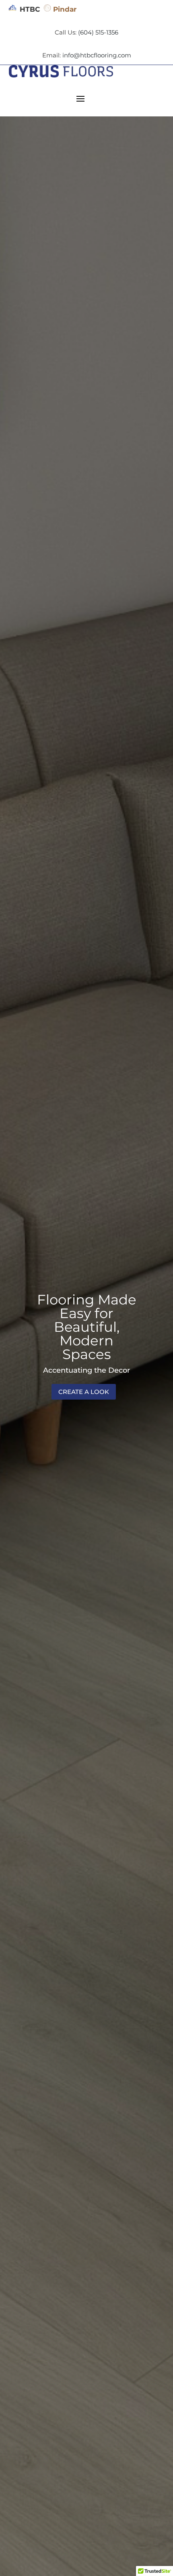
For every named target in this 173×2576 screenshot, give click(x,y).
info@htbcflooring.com (97, 55)
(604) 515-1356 (98, 32)
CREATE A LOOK (84, 1392)
